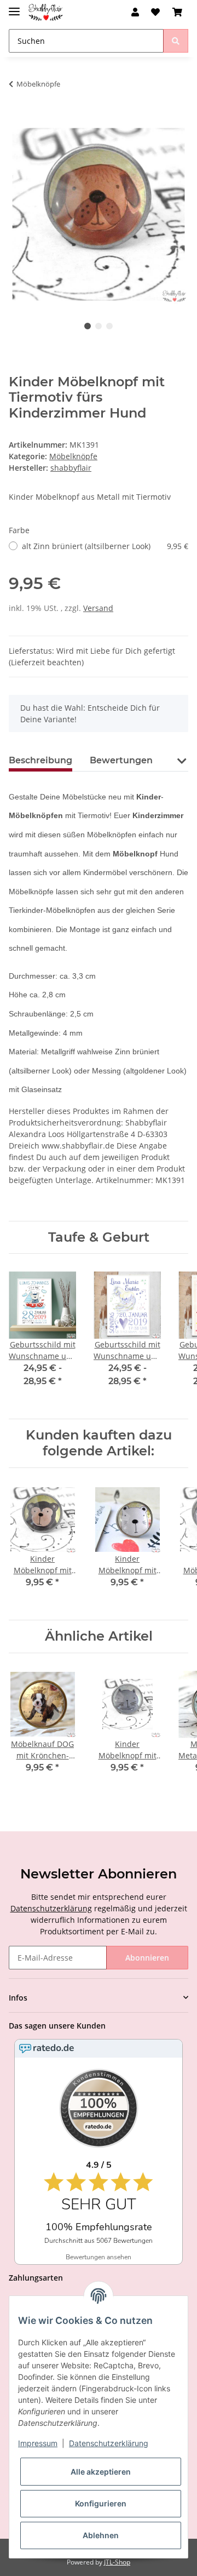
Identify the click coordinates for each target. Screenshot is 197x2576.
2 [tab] (99, 326)
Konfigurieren (101, 2503)
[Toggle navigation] (14, 7)
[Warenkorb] (177, 12)
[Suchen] (176, 41)
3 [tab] (109, 326)
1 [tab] (88, 326)
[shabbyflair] (46, 12)
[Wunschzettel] (155, 12)
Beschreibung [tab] (40, 760)
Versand (98, 608)
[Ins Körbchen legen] (18, 118)
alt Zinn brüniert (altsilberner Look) (105, 546)
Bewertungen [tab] (121, 760)
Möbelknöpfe (73, 456)
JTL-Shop (117, 2562)
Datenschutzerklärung (51, 1908)
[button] (135, 12)
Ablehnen (101, 2535)
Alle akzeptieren (101, 2472)
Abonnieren (147, 1958)
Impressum (38, 2443)
